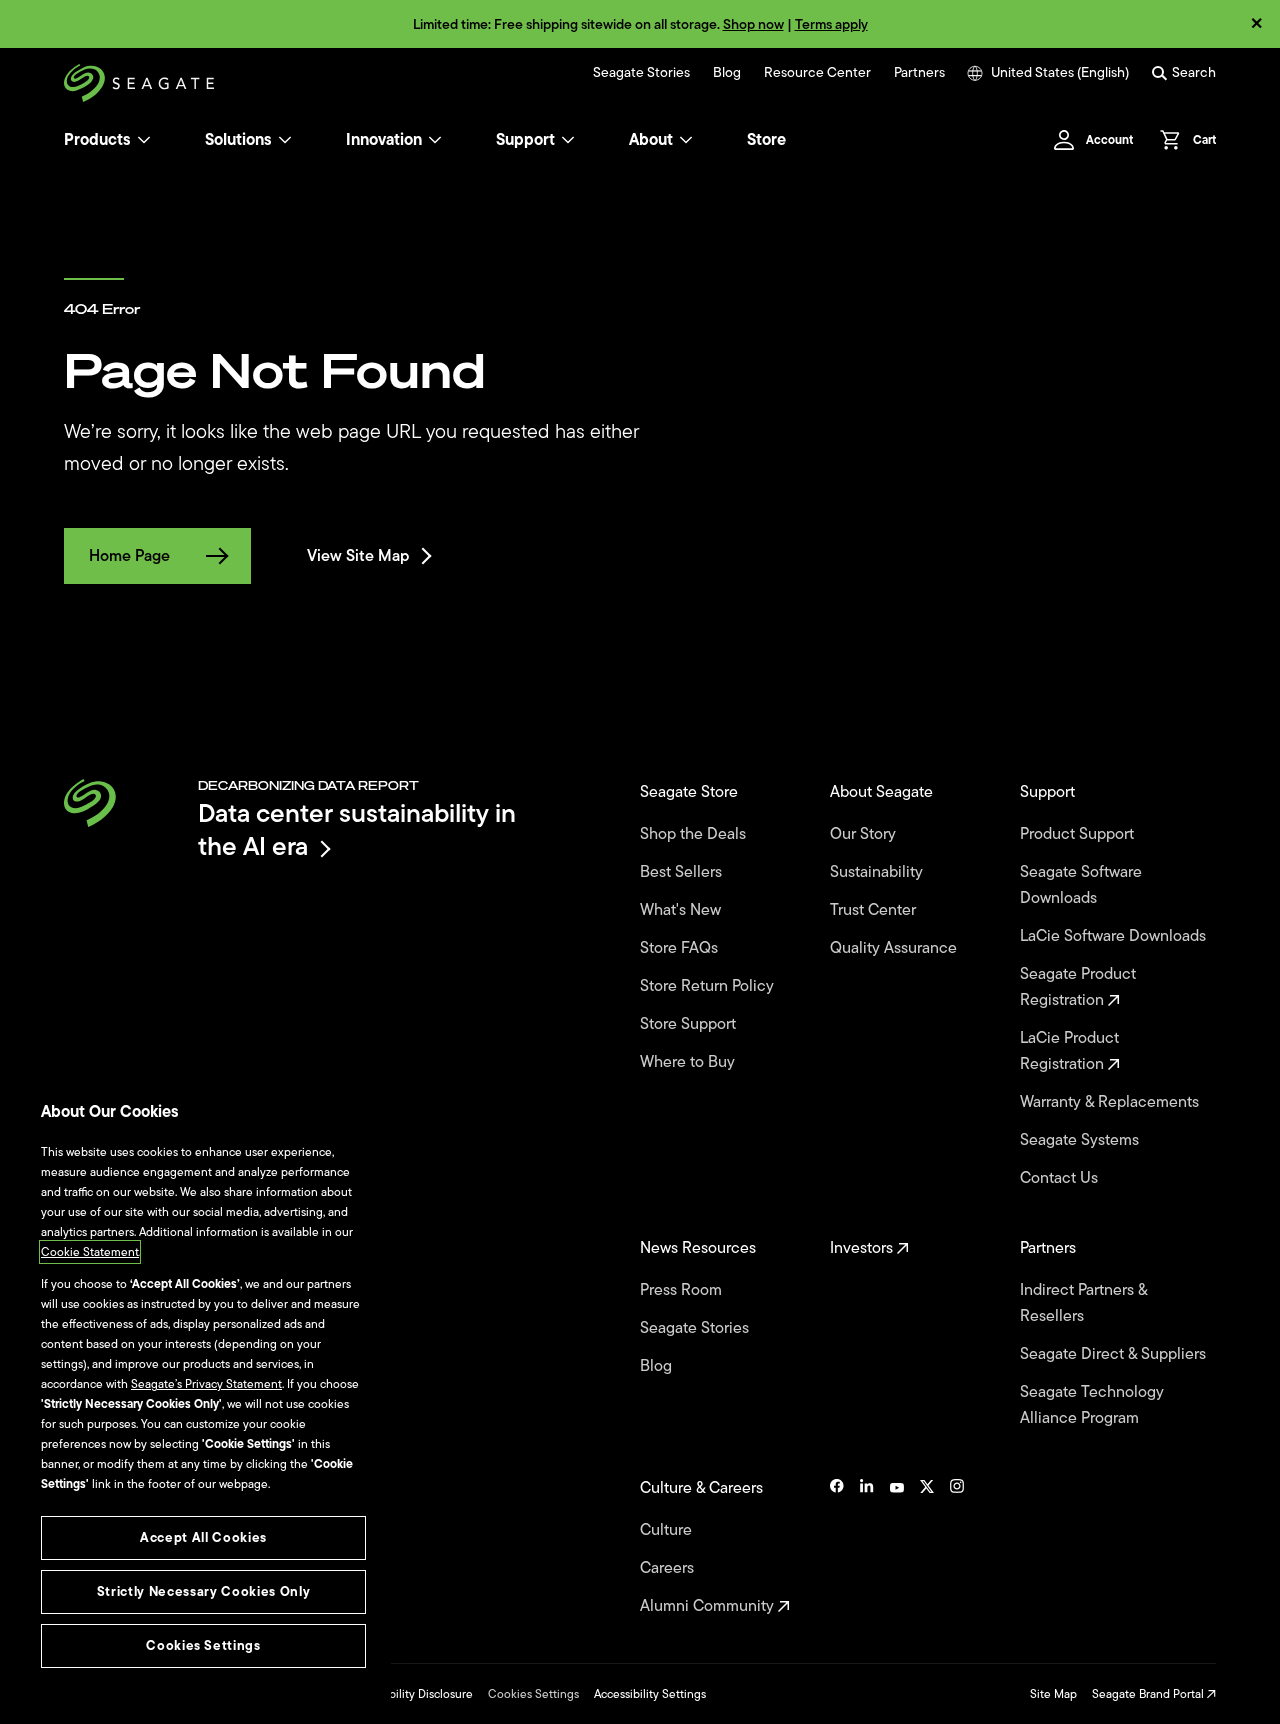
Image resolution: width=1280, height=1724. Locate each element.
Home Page (129, 556)
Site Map (1053, 1694)
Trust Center (875, 910)
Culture (668, 1530)
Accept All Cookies (203, 1537)
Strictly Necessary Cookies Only (203, 1591)
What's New (682, 910)
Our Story (865, 834)
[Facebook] (837, 1547)
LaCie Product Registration (1069, 1051)
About (651, 140)
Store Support (690, 1024)
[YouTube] (897, 1547)
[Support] (568, 140)
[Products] (144, 140)
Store (766, 140)
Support (525, 140)
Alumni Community (709, 1606)
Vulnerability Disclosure (410, 1694)
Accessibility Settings (650, 1694)
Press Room (683, 1290)
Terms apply (831, 24)
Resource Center (817, 73)
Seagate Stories (641, 73)
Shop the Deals (697, 834)
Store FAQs (681, 948)
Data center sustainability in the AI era (357, 829)
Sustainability (878, 872)
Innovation (384, 140)
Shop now (753, 24)
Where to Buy (689, 1062)
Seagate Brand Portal (1149, 1694)
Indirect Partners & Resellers (1083, 1303)
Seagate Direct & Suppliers (1115, 1354)
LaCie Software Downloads (1115, 936)
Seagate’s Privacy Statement (206, 1384)
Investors (863, 1248)
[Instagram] (957, 1547)
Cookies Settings (533, 1694)
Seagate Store (691, 792)
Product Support (1079, 834)
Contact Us (1061, 1178)
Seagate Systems (1081, 1140)
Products (97, 140)
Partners (919, 73)
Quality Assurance (895, 948)
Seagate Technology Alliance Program (1092, 1405)
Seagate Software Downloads (1081, 885)
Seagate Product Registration (1078, 987)
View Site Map (358, 556)
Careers (669, 1568)
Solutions (238, 140)
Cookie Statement (90, 1252)
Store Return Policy (709, 986)
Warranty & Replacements (1111, 1102)
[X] (927, 1547)
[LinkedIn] (867, 1547)
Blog (727, 73)
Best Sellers (683, 872)
